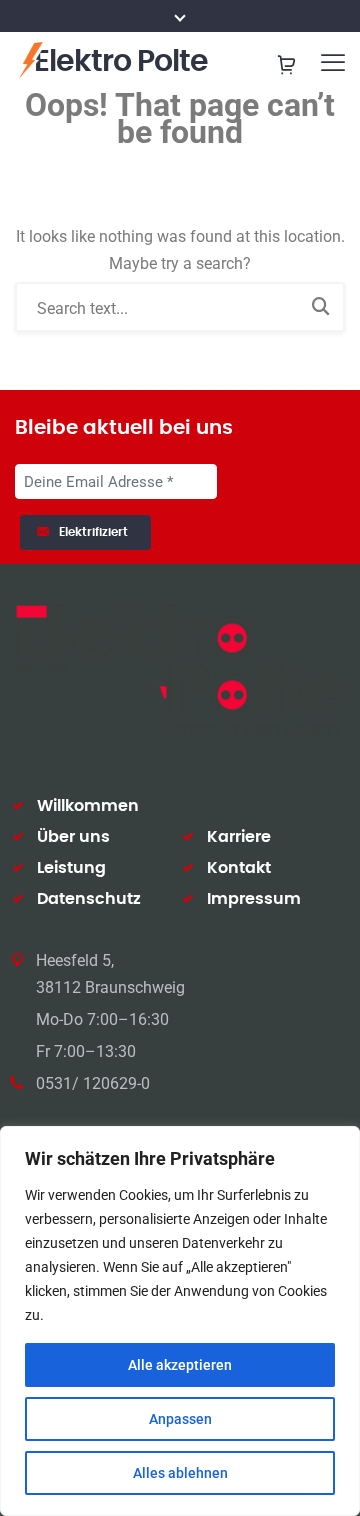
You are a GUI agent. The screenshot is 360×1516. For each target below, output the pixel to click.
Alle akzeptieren (180, 1365)
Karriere (239, 837)
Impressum (254, 899)
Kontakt (239, 868)
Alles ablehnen (180, 1473)
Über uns (73, 837)
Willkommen (88, 806)
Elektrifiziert (96, 532)
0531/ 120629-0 (93, 1083)
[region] (180, 1321)
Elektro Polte (121, 62)
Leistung (71, 868)
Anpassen (180, 1419)
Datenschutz (89, 899)
